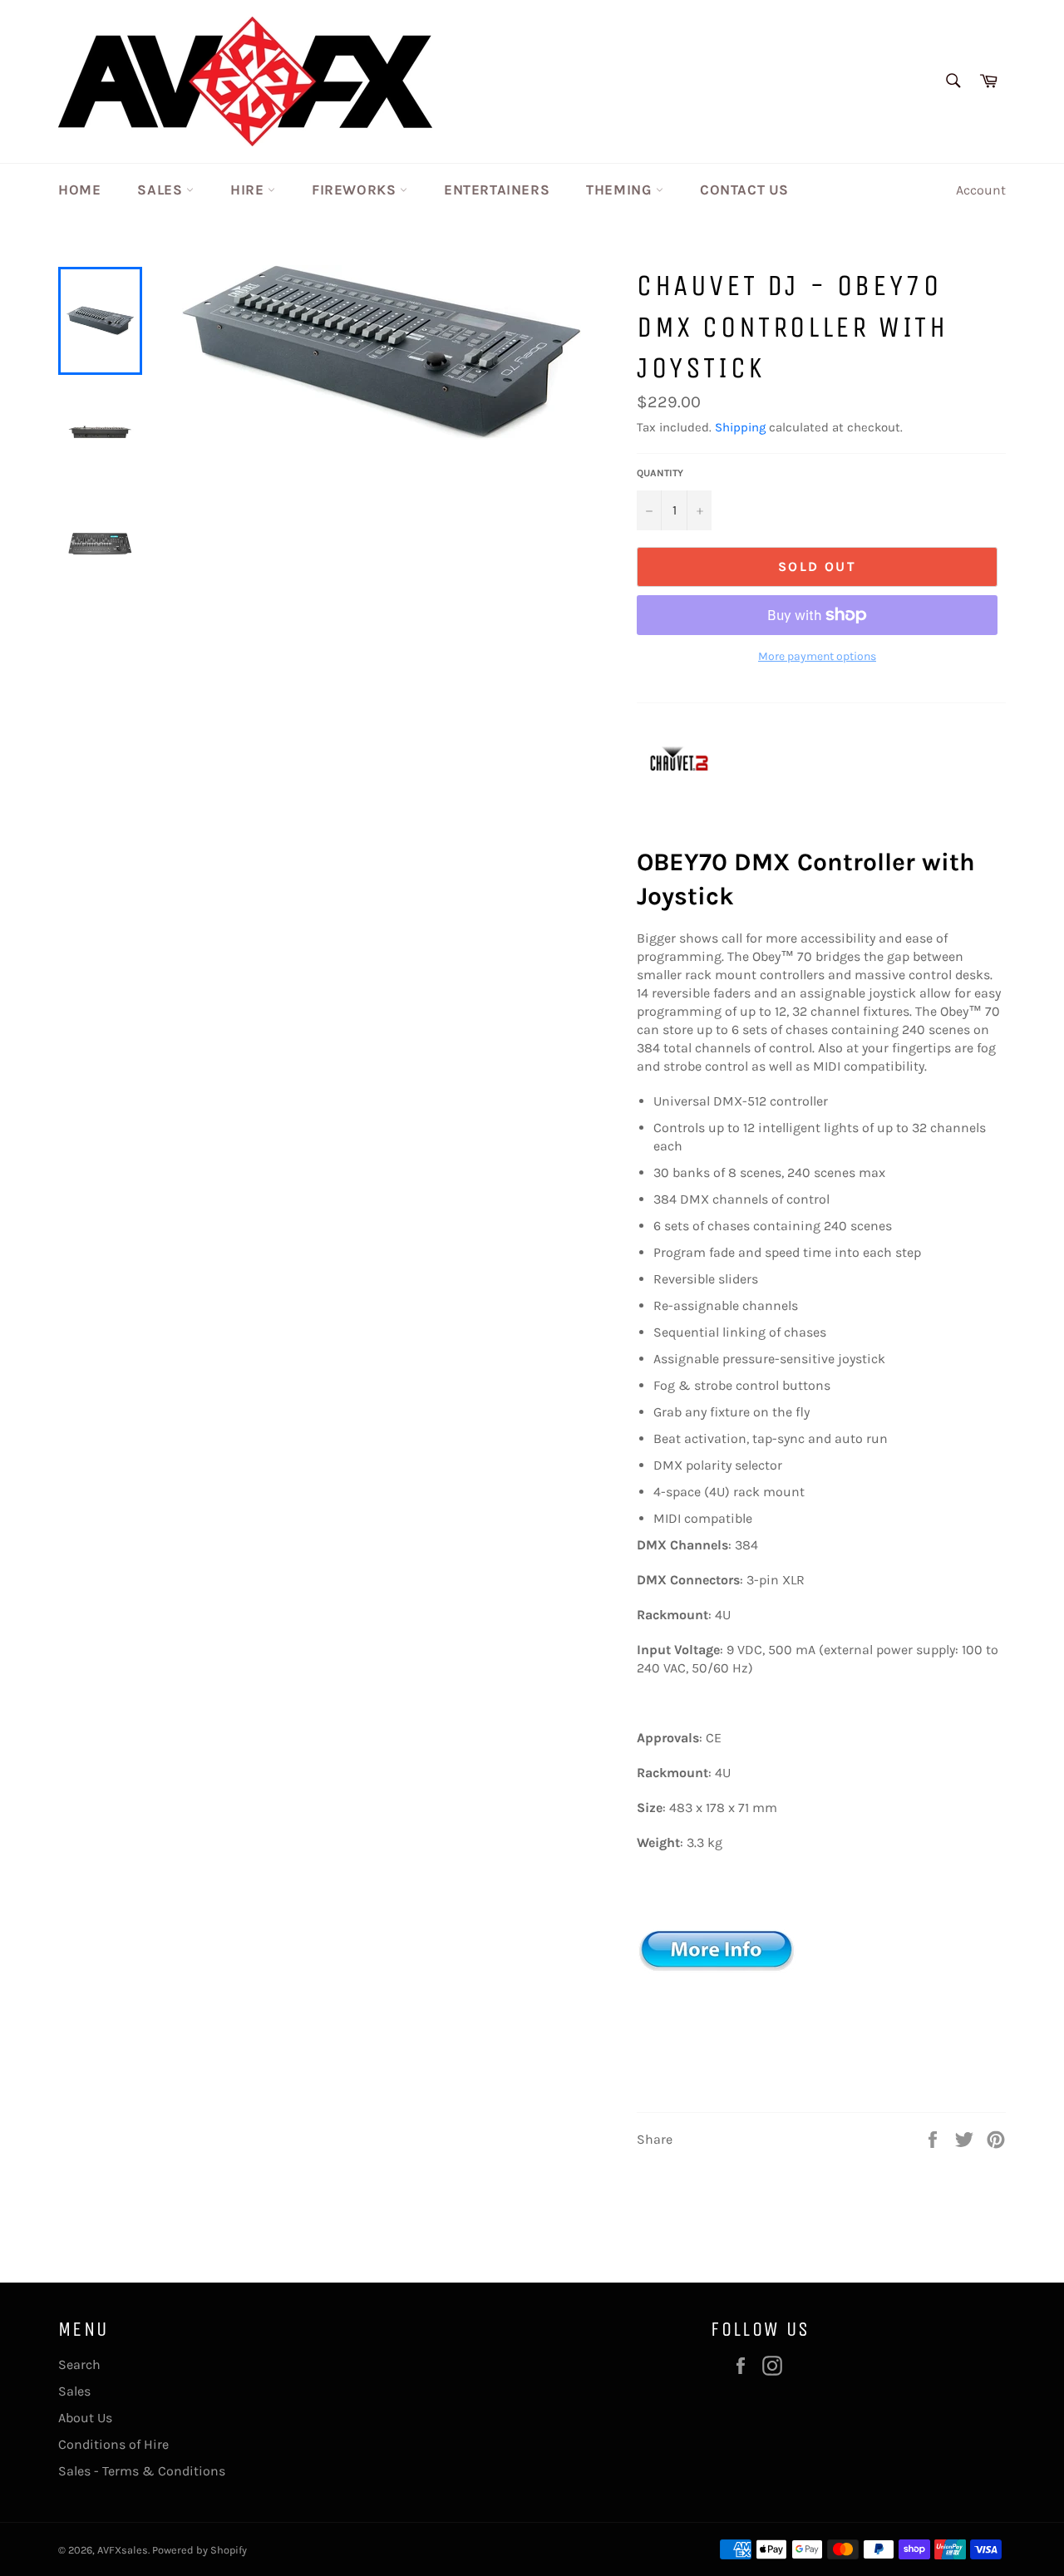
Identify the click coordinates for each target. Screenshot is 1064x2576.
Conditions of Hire (113, 2444)
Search (79, 2364)
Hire (249, 190)
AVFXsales (123, 2550)
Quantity (660, 473)
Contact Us (744, 190)
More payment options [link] (817, 656)
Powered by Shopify (199, 2550)
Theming (621, 190)
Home (79, 190)
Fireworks (356, 190)
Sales (162, 190)
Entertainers (497, 190)
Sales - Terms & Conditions (142, 2471)
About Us (85, 2418)
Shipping (740, 427)
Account (981, 190)
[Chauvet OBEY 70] (720, 2029)
